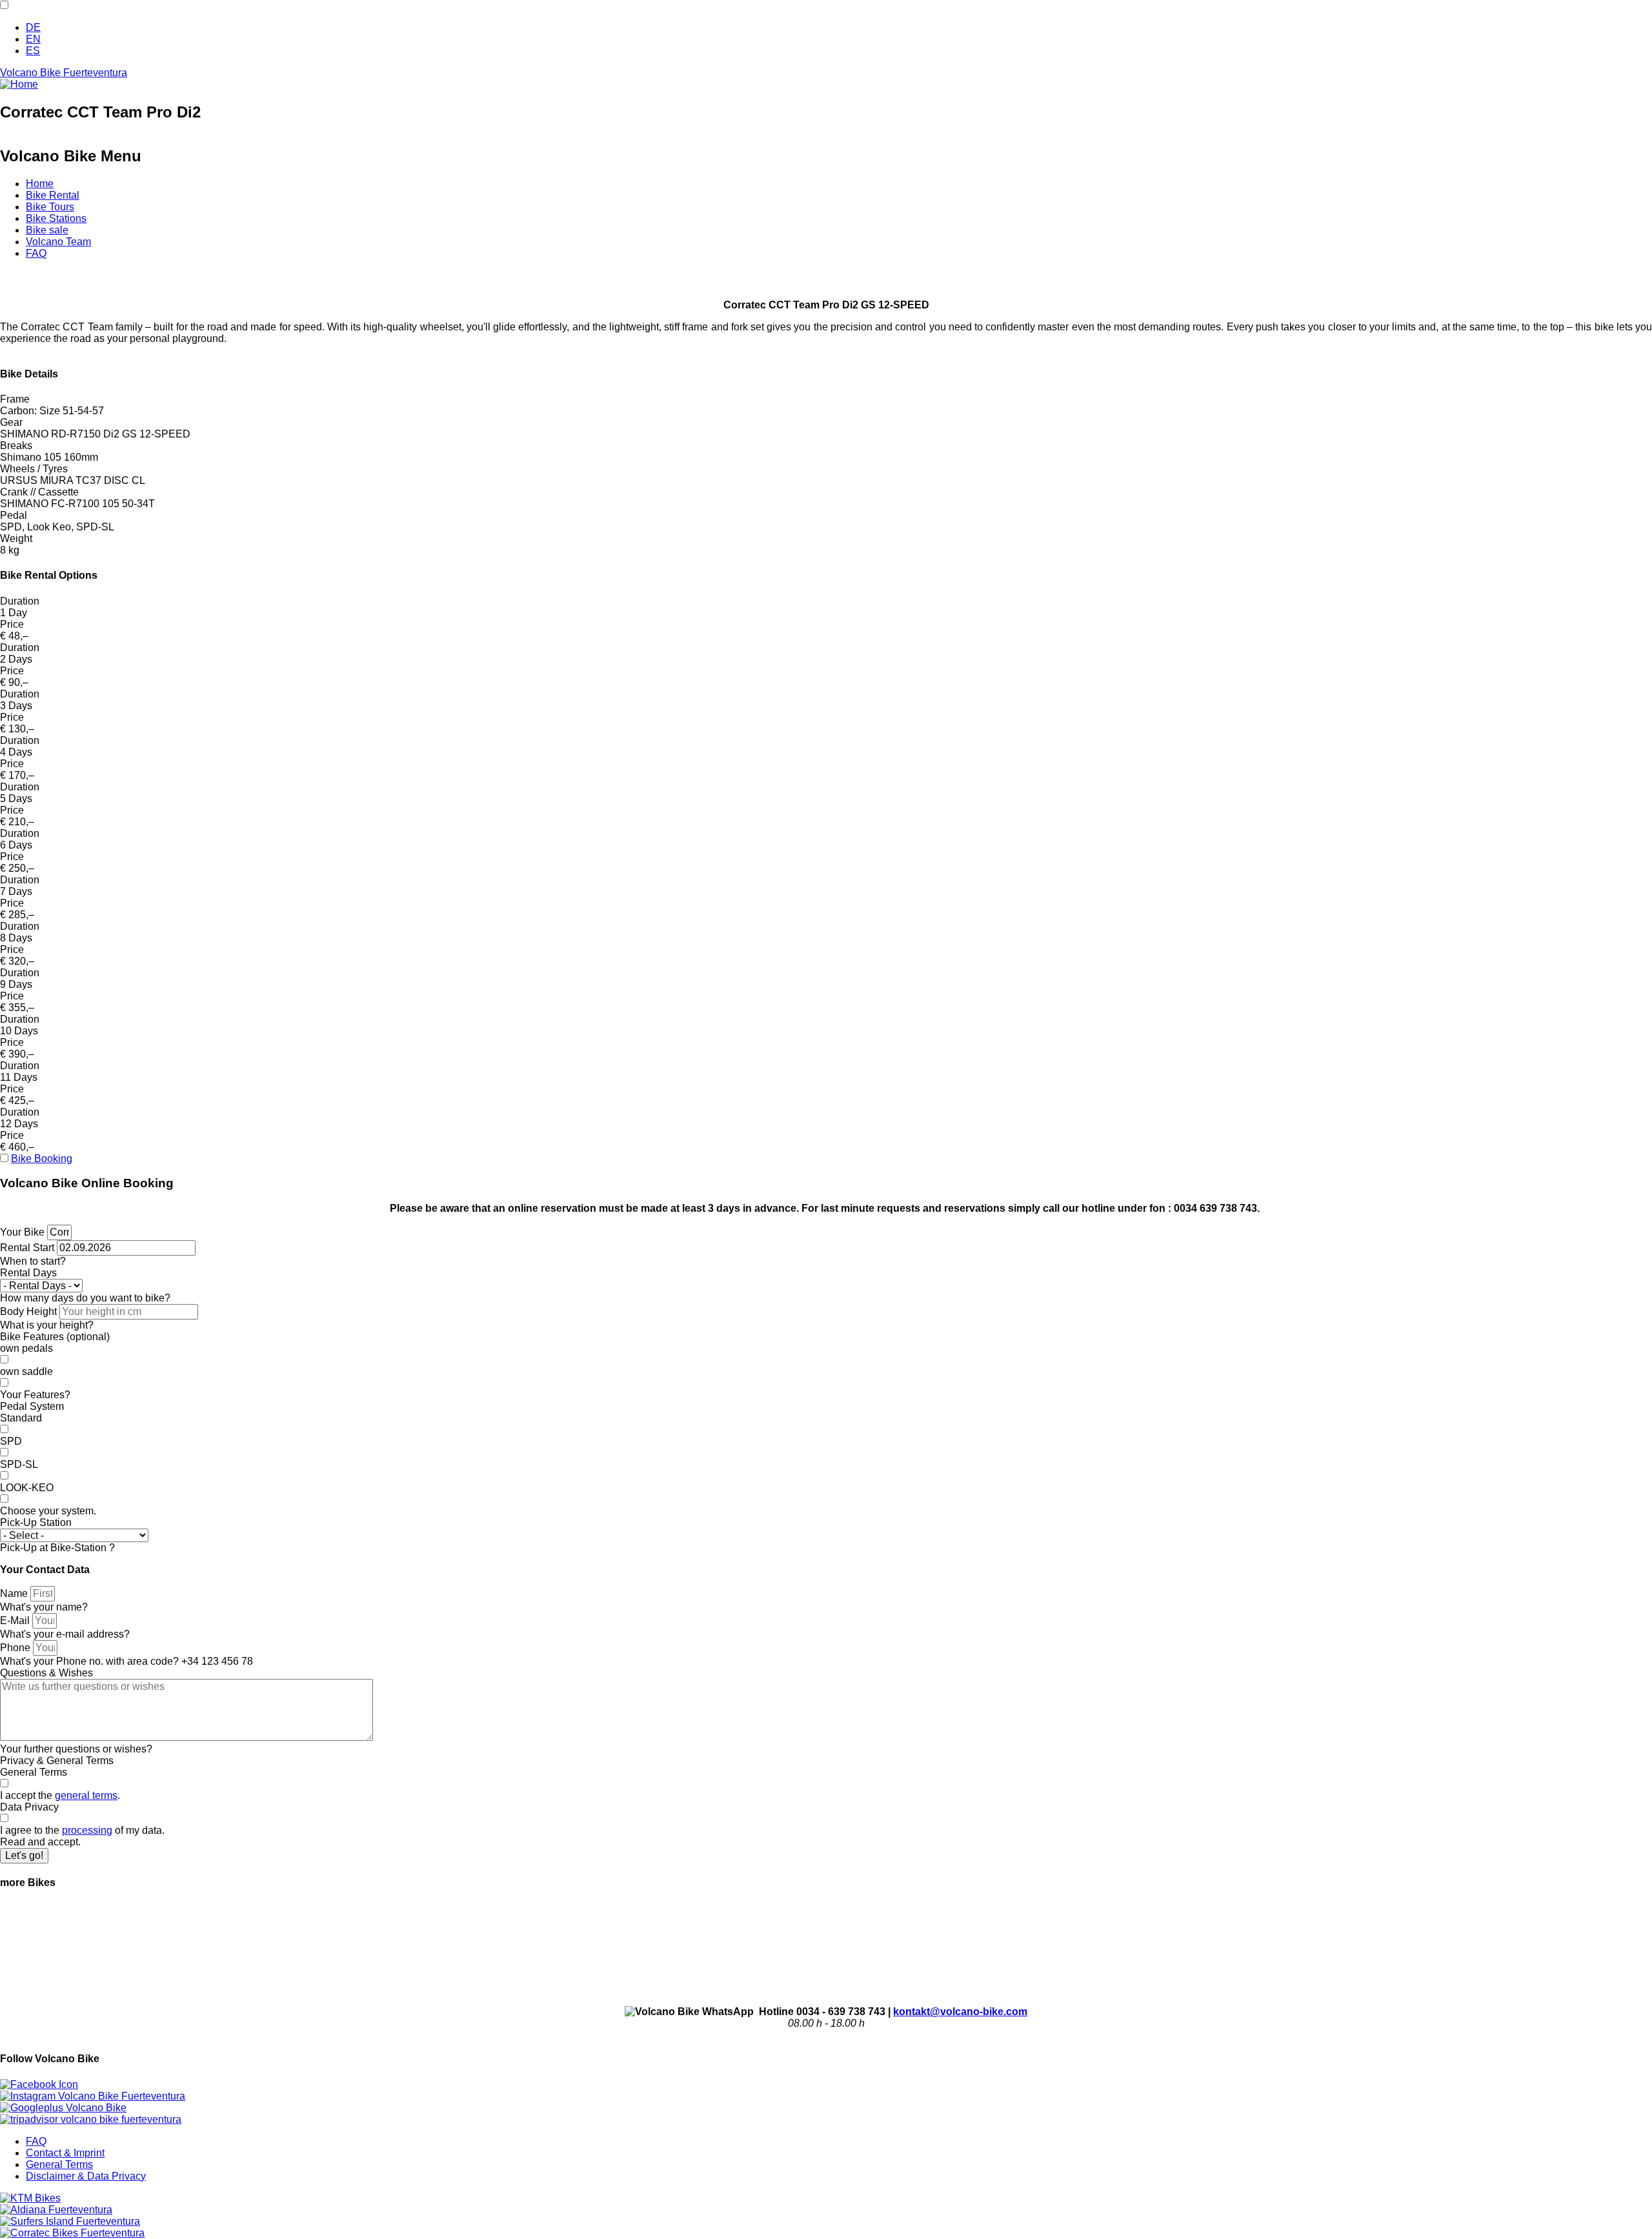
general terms (86, 1795)
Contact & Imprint (65, 2153)
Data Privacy (29, 1807)
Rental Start (27, 1248)
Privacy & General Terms (57, 1761)
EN (33, 39)
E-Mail (15, 1621)
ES (33, 51)
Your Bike (22, 1232)
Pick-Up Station (36, 1522)
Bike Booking (42, 1159)
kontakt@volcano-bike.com (960, 2012)
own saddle (26, 1371)
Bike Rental (53, 195)
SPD (11, 1441)
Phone (15, 1648)
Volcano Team (58, 242)
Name (14, 1593)
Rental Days (28, 1273)
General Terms (34, 1772)
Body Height (28, 1311)
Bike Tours (50, 207)
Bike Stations (56, 218)
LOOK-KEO (27, 1488)
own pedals (26, 1348)
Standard (21, 1418)
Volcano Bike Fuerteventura (64, 73)
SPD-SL (19, 1464)
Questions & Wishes (46, 1673)
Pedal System (32, 1406)
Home (40, 184)
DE (33, 27)
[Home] (19, 84)
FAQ (36, 253)
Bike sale (47, 230)
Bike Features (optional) (55, 1337)
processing (87, 1830)
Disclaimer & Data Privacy (86, 2176)
